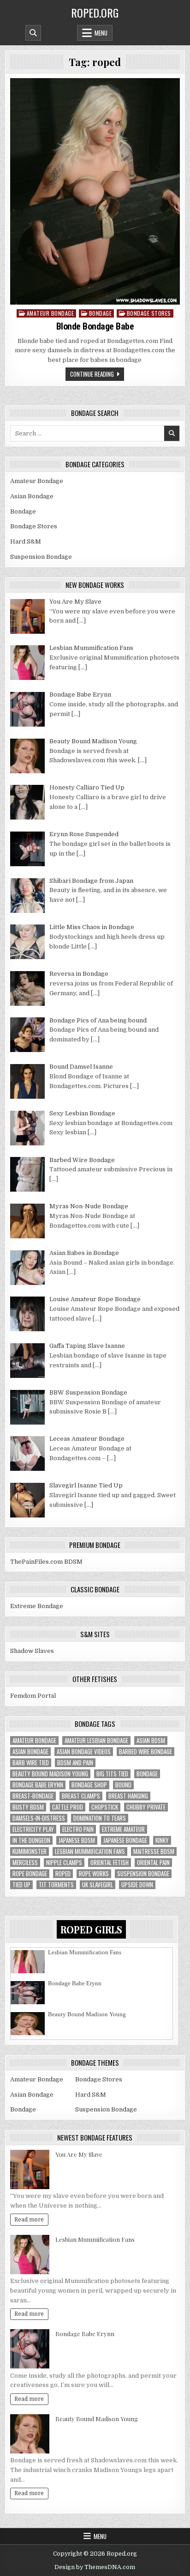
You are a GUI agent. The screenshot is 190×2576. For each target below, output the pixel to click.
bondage (147, 1774)
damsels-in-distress (39, 1818)
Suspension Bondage (41, 557)
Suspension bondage (143, 1874)
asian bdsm (151, 1741)
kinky (162, 1840)
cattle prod (68, 1807)
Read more (29, 2220)
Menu (101, 33)
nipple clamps (64, 1863)
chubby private (146, 1807)
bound (123, 1785)
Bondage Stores (149, 313)
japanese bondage (125, 1840)
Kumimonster (30, 1851)
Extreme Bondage (37, 1606)
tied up (21, 1885)
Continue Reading (92, 374)
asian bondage (30, 1752)
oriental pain (153, 1863)
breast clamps (81, 1796)
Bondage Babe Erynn (38, 1785)
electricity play (33, 1829)
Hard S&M (26, 542)
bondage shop (89, 1785)
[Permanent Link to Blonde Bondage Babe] (95, 191)
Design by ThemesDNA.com (95, 2567)
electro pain (78, 1829)
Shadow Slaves (32, 1651)
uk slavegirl (98, 1885)
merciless (25, 1863)
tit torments (56, 1885)
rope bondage (30, 1874)
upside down (137, 1885)
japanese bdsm (77, 1840)
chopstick (105, 1807)
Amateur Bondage (50, 313)
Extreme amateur (123, 1829)
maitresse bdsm (154, 1851)
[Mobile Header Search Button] (33, 33)
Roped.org (95, 12)
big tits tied (112, 1774)
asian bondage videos (84, 1752)
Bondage (101, 313)
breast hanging (128, 1796)
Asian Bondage (32, 496)
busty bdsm (28, 1807)
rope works (94, 1874)
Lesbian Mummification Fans (90, 1851)
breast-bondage (33, 1796)
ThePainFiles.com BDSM (46, 1562)
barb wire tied (31, 1763)
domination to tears (100, 1818)
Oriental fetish (110, 1863)
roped (63, 1874)
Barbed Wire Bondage (145, 1752)
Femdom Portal (33, 1696)
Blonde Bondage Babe (95, 326)
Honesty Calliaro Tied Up (80, 2031)
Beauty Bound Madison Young (50, 1774)
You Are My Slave (79, 2154)
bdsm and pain (75, 1763)
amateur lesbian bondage (96, 1741)
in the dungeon (31, 1840)
